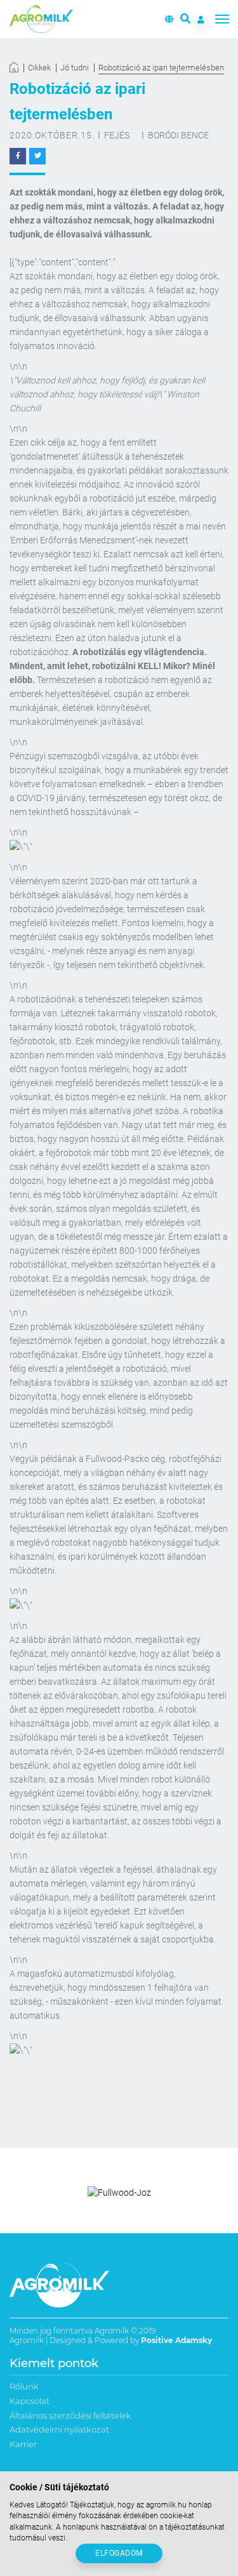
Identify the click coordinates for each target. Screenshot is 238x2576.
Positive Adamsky (176, 2340)
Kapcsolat (30, 2401)
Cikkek (39, 68)
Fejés (117, 135)
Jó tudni (75, 68)
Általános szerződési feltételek (70, 2415)
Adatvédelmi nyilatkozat (59, 2429)
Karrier (23, 2444)
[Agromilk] (41, 19)
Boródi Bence (178, 135)
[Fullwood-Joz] (119, 2193)
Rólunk (24, 2386)
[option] (119, 2193)
